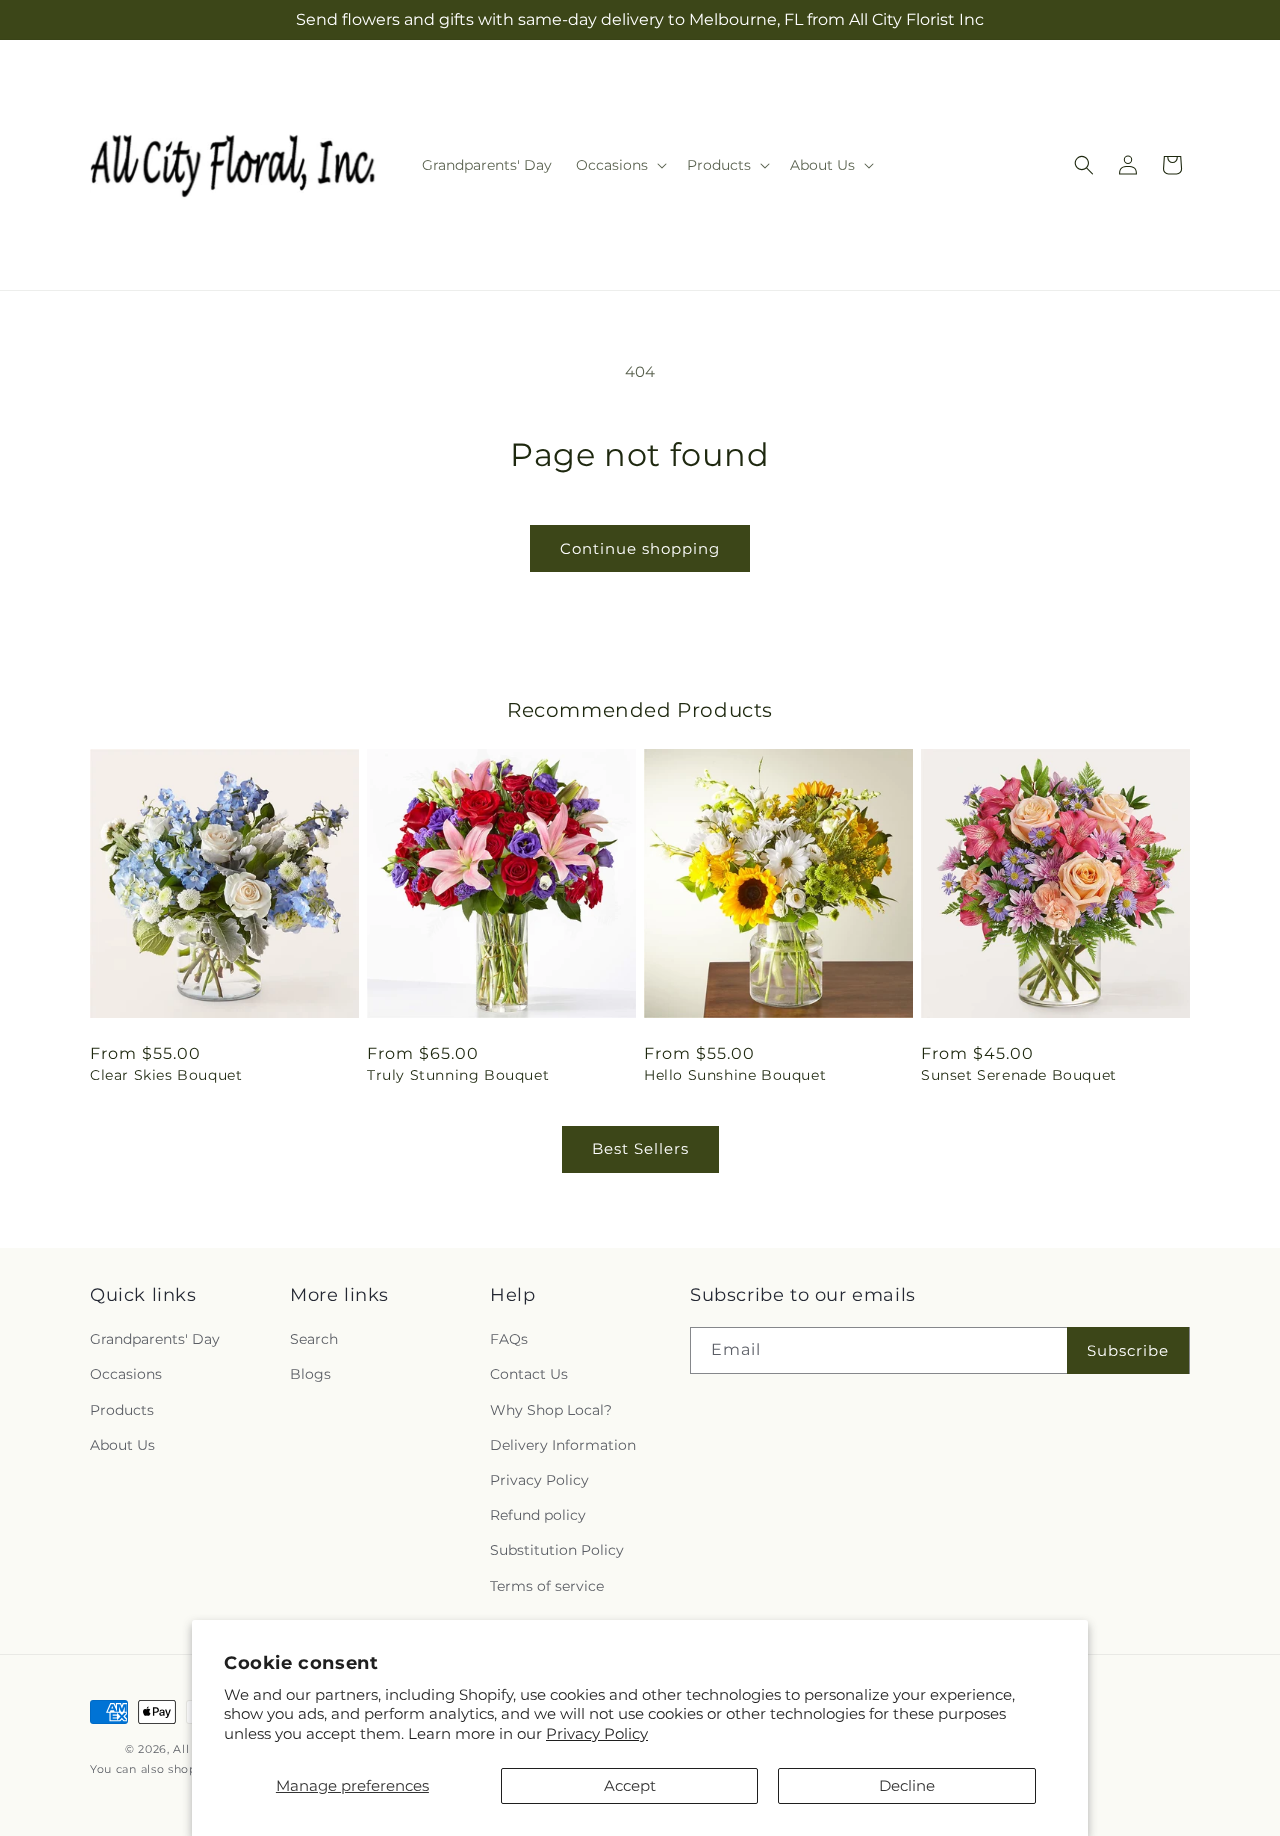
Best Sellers (640, 1148)
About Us (122, 1445)
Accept (630, 1785)
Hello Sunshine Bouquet (735, 1075)
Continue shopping (640, 548)
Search (314, 1339)
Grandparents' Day (155, 1339)
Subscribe (1128, 1350)
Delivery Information (563, 1445)
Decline (907, 1785)
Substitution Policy (557, 1550)
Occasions (126, 1375)
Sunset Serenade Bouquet (1019, 1075)
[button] (619, 165)
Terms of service (547, 1586)
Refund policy (538, 1515)
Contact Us (529, 1375)
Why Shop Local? (551, 1410)
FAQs (509, 1339)
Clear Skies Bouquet (166, 1075)
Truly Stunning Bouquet (458, 1075)
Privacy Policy (597, 1733)
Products (122, 1410)
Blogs (310, 1375)
